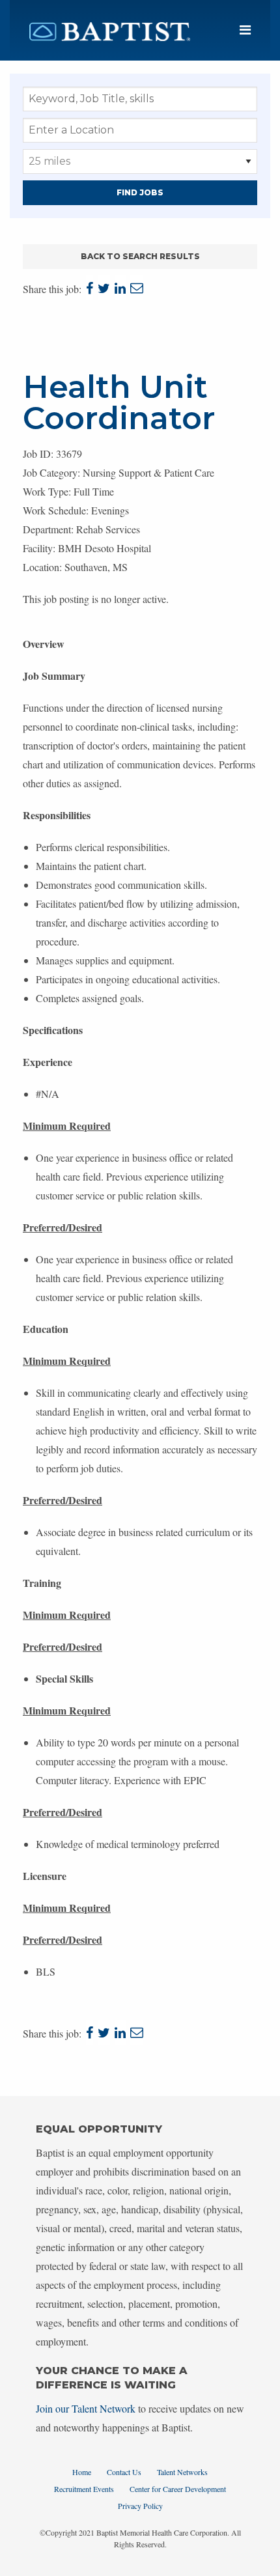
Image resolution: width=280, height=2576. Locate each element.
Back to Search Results (140, 256)
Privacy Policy (140, 2506)
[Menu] (245, 30)
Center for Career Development (178, 2489)
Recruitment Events (84, 2489)
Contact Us (124, 2472)
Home (82, 2472)
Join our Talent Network (86, 2408)
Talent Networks (182, 2472)
